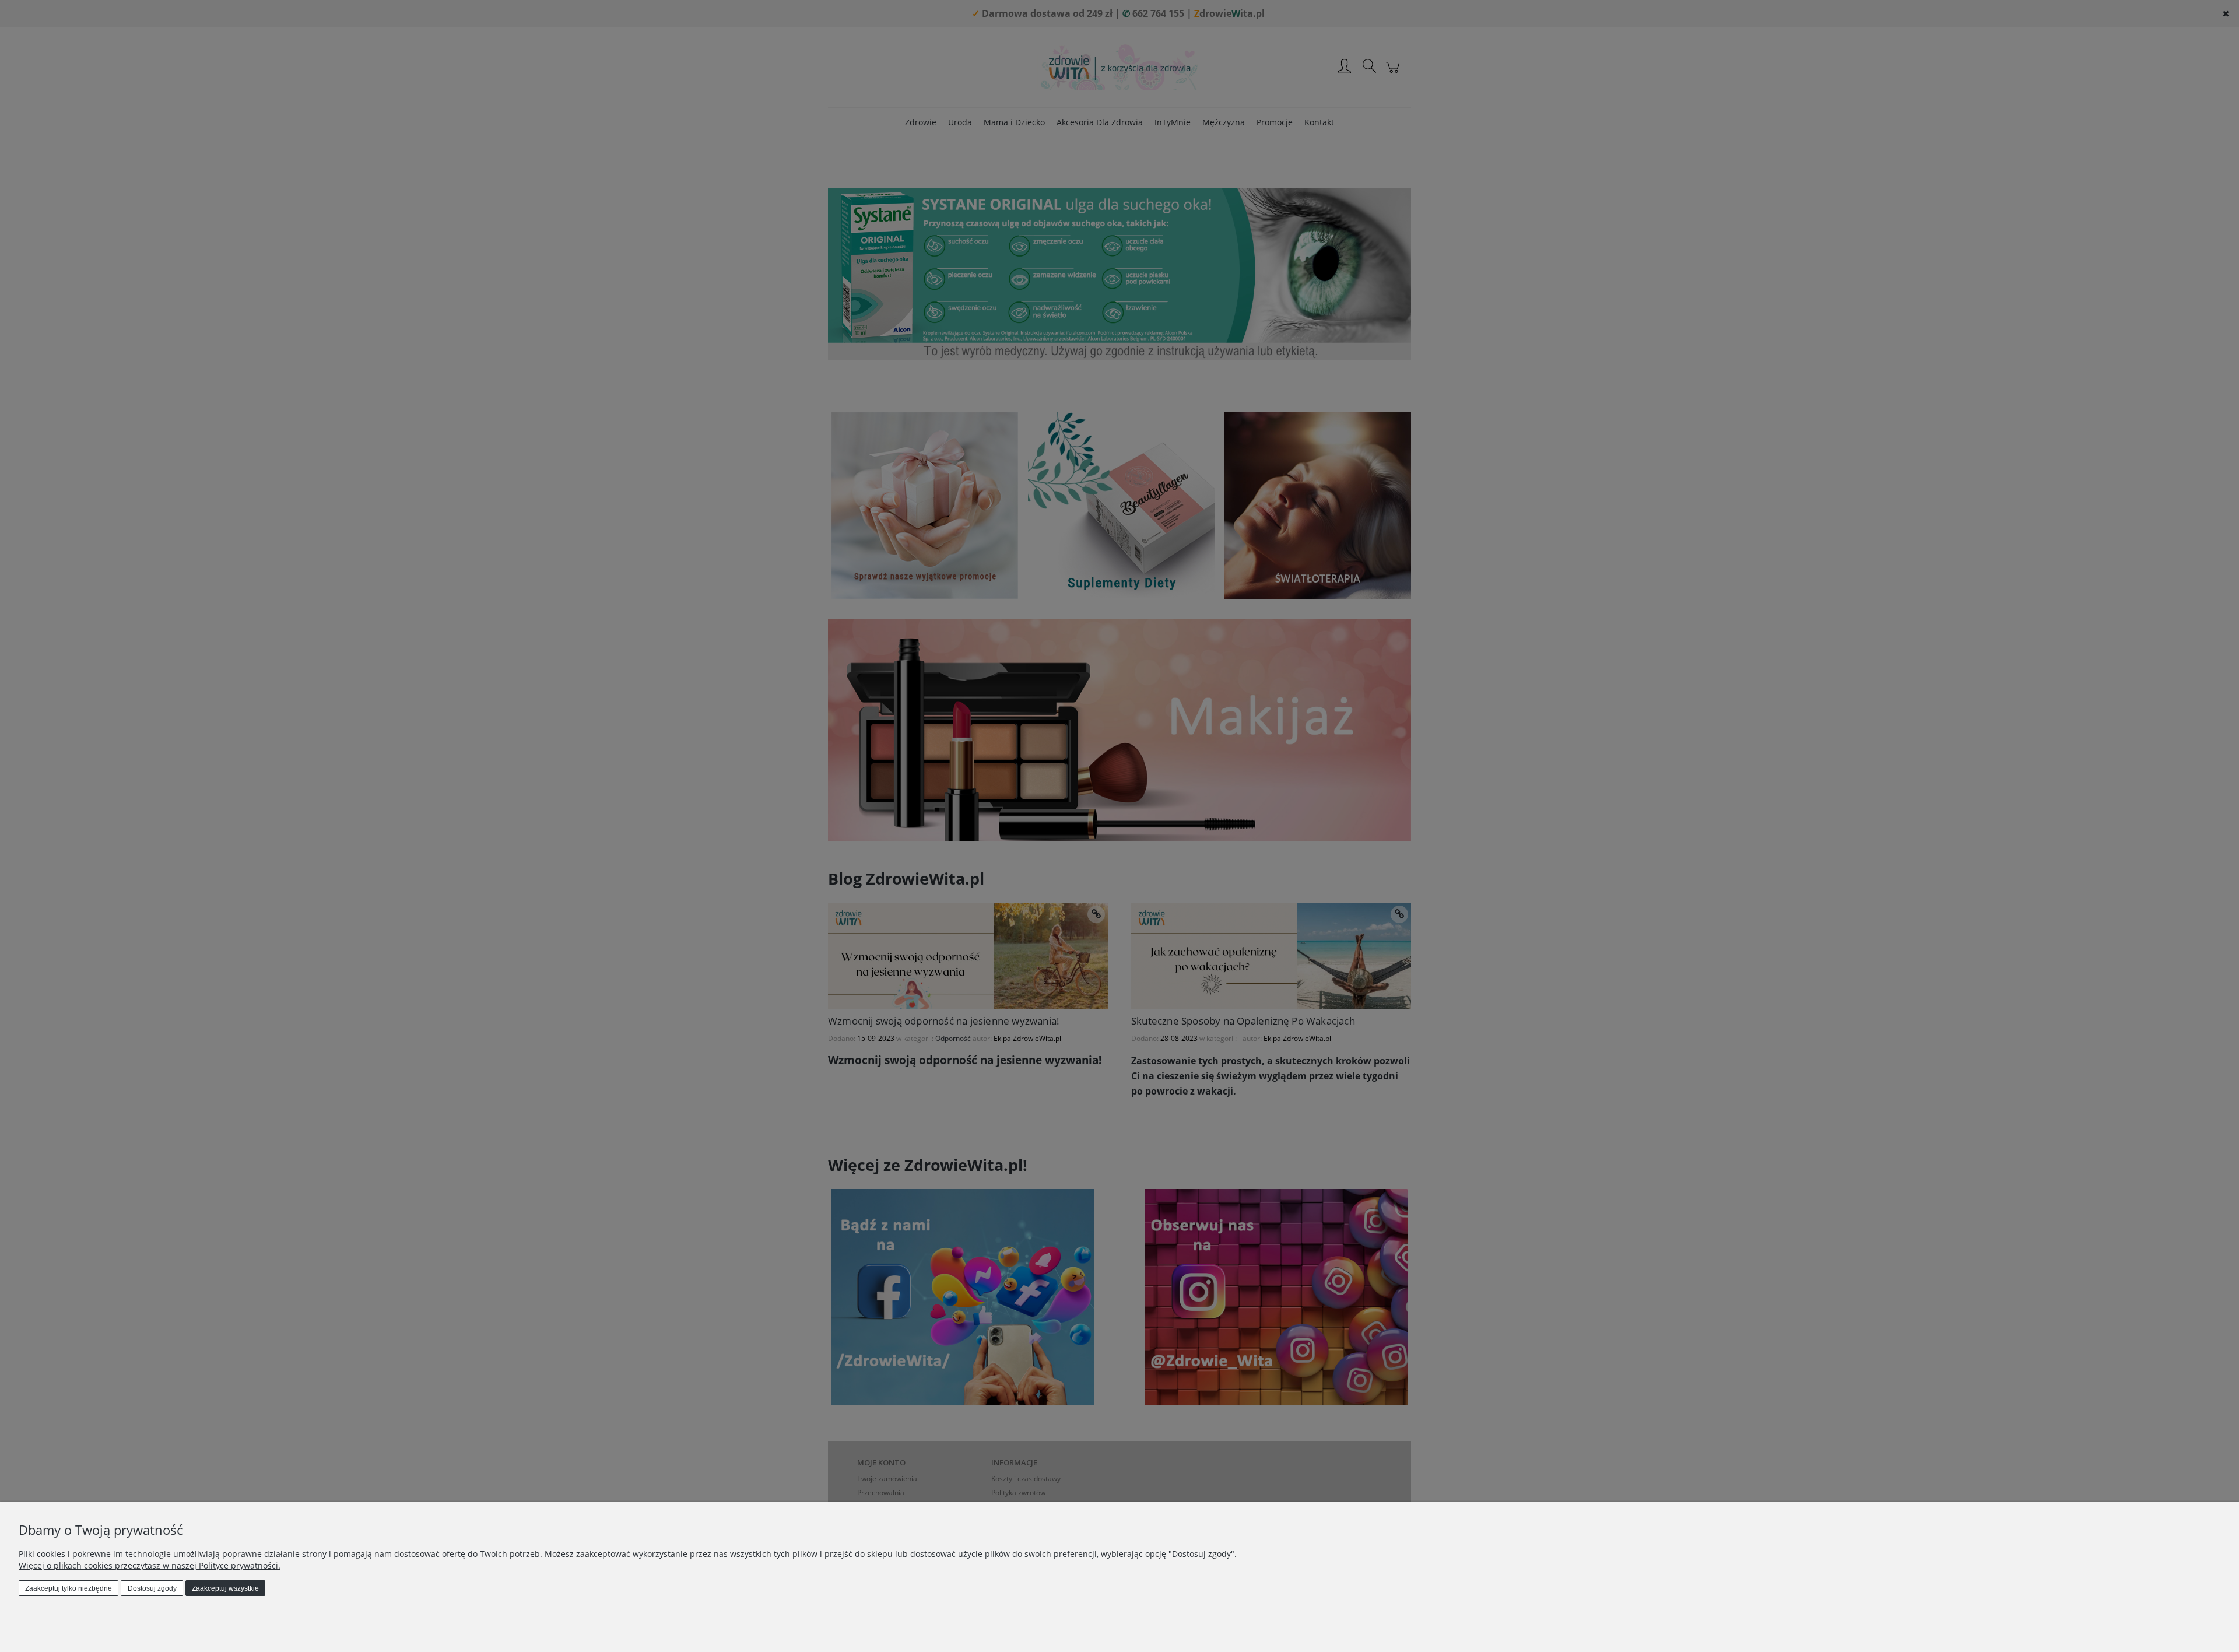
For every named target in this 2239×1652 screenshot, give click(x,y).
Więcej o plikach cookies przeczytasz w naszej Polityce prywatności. (150, 1565)
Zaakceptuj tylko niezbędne (69, 1588)
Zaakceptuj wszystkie (225, 1588)
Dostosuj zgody (152, 1588)
